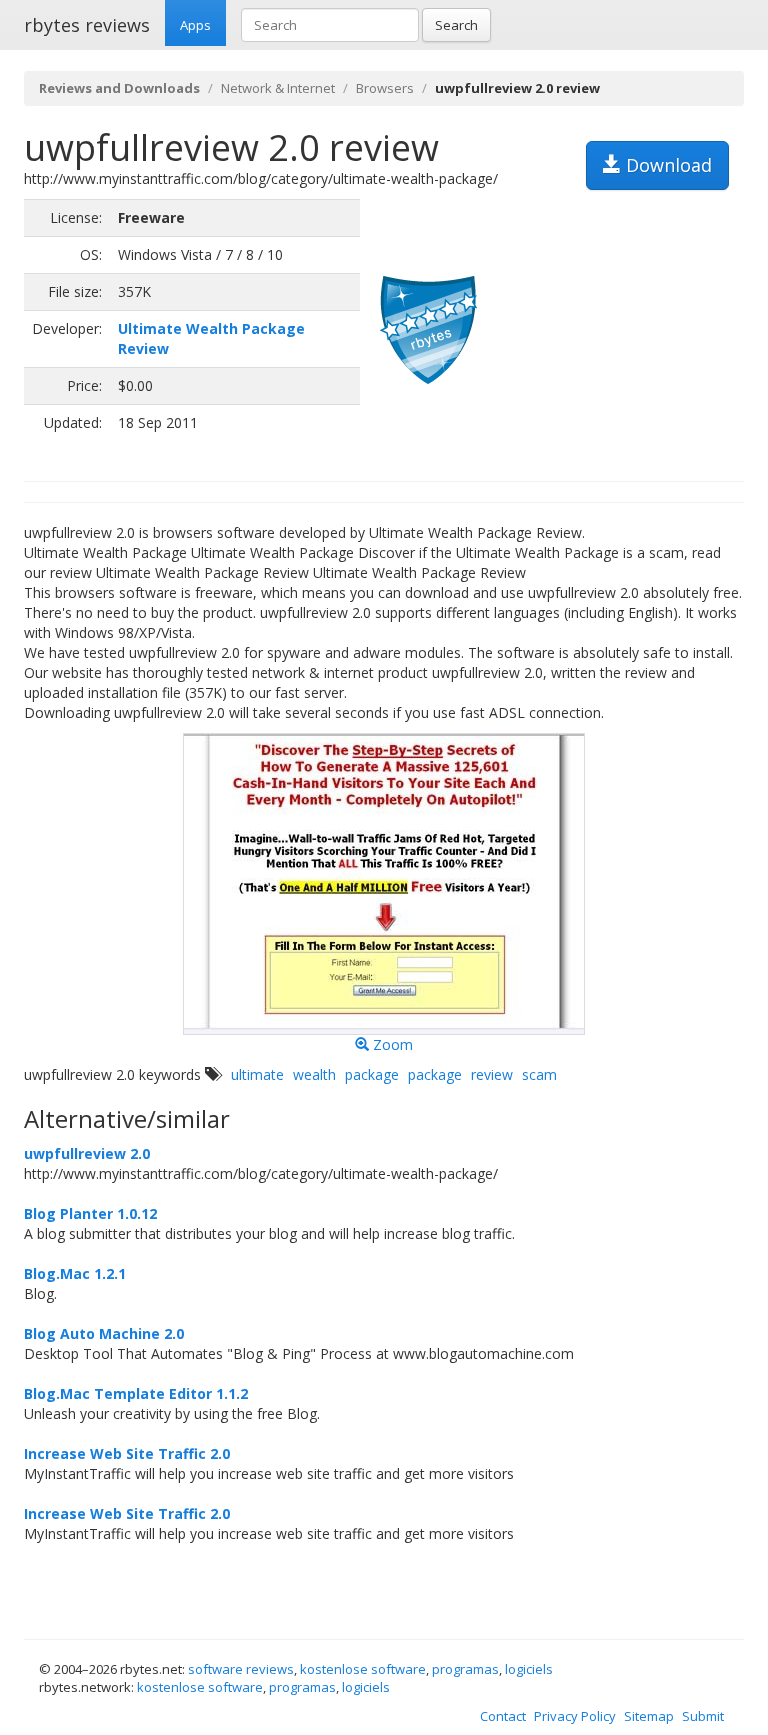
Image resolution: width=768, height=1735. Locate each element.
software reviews (241, 1669)
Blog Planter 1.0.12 (90, 1213)
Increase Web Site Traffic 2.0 (127, 1453)
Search (456, 25)
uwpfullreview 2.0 (87, 1153)
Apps (195, 25)
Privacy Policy (575, 1716)
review (492, 1074)
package (372, 1074)
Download (666, 165)
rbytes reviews (87, 25)
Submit (703, 1716)
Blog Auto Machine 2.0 (104, 1333)
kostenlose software (363, 1669)
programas (465, 1669)
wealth (314, 1074)
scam (539, 1074)
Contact (503, 1716)
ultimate (257, 1074)
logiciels (529, 1669)
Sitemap (649, 1716)
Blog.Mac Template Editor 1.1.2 (136, 1393)
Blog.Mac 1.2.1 (75, 1273)
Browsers (385, 88)
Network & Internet (278, 88)
